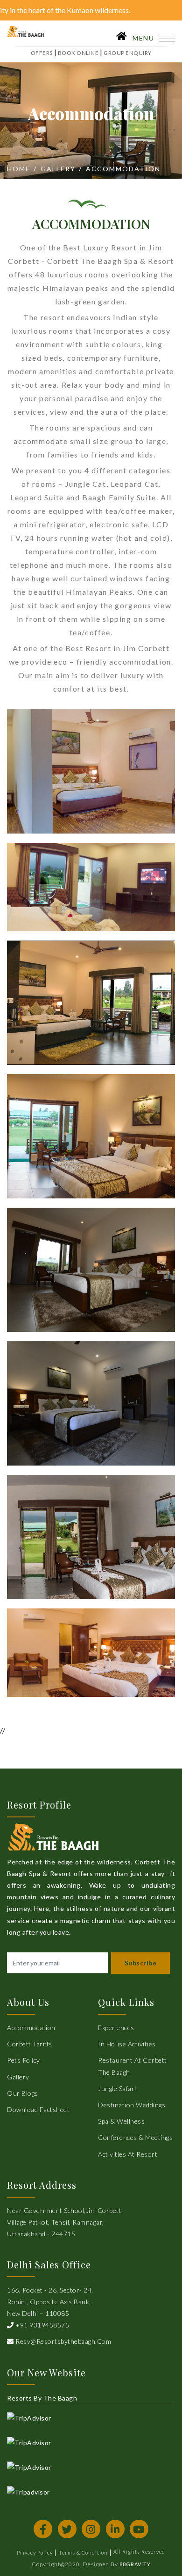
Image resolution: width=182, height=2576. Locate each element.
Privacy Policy (35, 2552)
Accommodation (31, 2028)
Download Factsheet (38, 2109)
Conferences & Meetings (135, 2137)
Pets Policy (24, 2060)
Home (19, 169)
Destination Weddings (132, 2105)
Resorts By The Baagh (42, 2398)
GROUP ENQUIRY (128, 53)
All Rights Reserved (139, 2552)
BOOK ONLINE (78, 53)
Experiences (116, 2028)
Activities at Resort (128, 2154)
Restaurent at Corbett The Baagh (133, 2066)
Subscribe (141, 1963)
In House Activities (127, 2044)
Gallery (58, 169)
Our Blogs (23, 2093)
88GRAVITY (135, 2564)
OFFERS (42, 53)
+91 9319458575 (42, 2325)
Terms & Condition (83, 2552)
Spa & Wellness (121, 2121)
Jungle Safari (117, 2088)
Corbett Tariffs (30, 2044)
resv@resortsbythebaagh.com (63, 2341)
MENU (144, 38)
